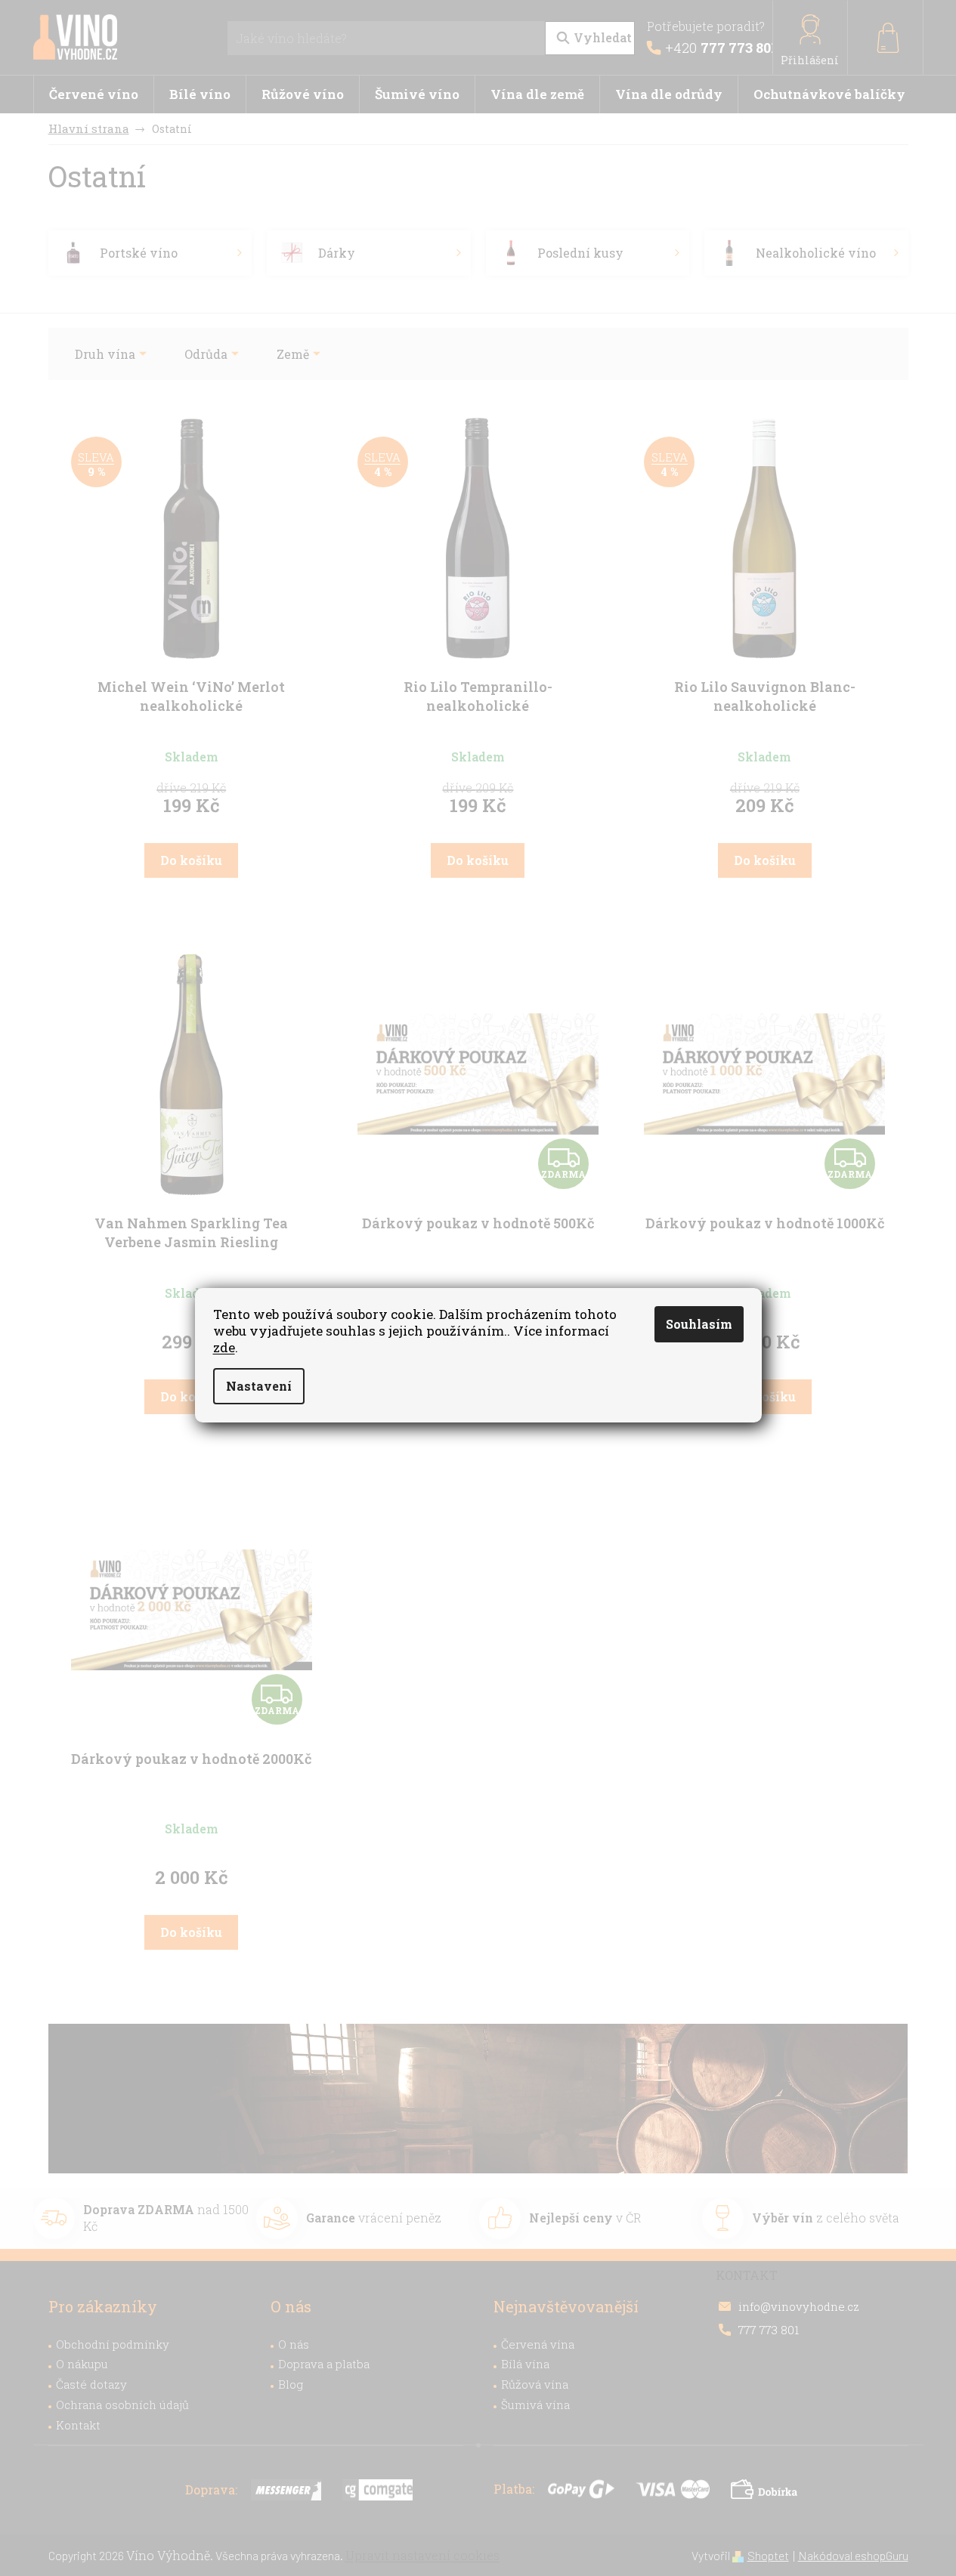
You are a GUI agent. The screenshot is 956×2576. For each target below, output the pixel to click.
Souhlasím (699, 1324)
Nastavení (259, 1386)
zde (224, 1347)
